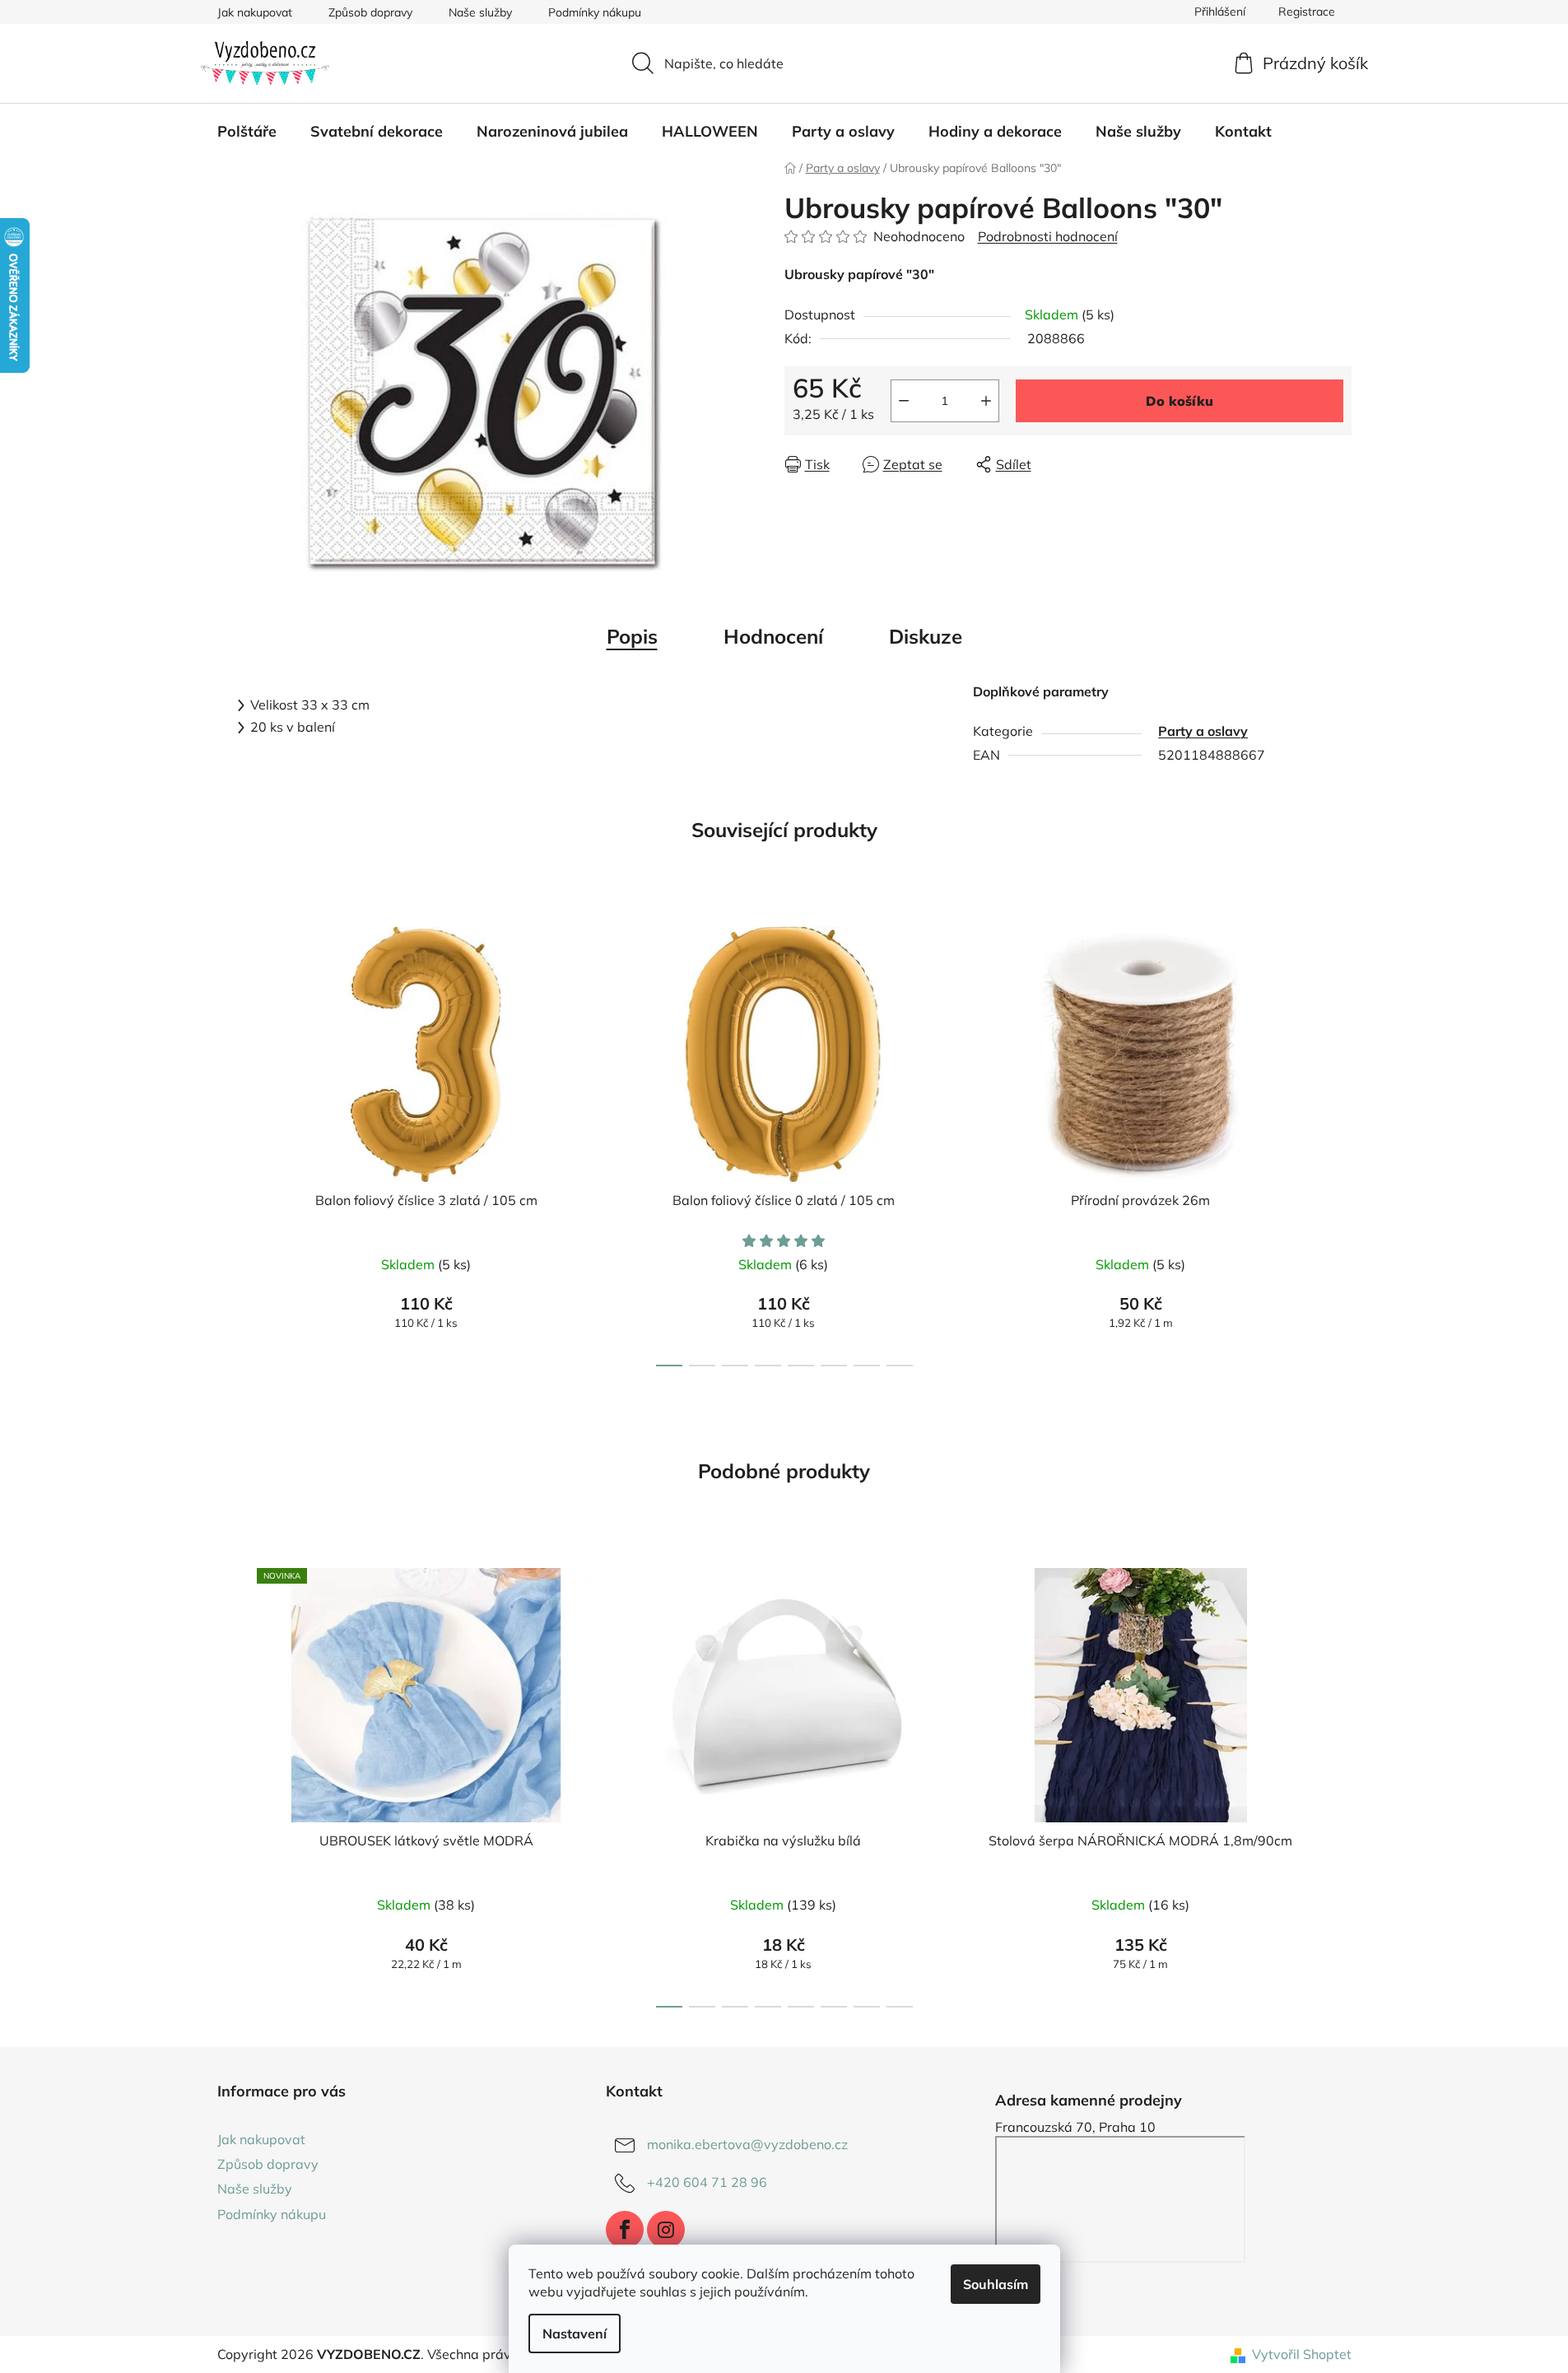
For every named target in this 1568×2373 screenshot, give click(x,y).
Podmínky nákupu (595, 12)
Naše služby (480, 12)
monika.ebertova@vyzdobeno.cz (747, 2144)
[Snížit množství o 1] (904, 401)
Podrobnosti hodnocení (1048, 236)
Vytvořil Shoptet (1302, 2354)
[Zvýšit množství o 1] (986, 401)
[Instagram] (666, 2230)
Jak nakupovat (255, 12)
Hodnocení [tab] (773, 636)
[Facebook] (625, 2230)
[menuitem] (247, 132)
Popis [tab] (632, 636)
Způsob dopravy (370, 12)
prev (230, 1142)
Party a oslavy (1203, 731)
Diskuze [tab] (926, 636)
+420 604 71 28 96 (707, 2182)
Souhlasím (996, 2284)
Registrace (1307, 12)
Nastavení (575, 2333)
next (1338, 1142)
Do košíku (1179, 401)
